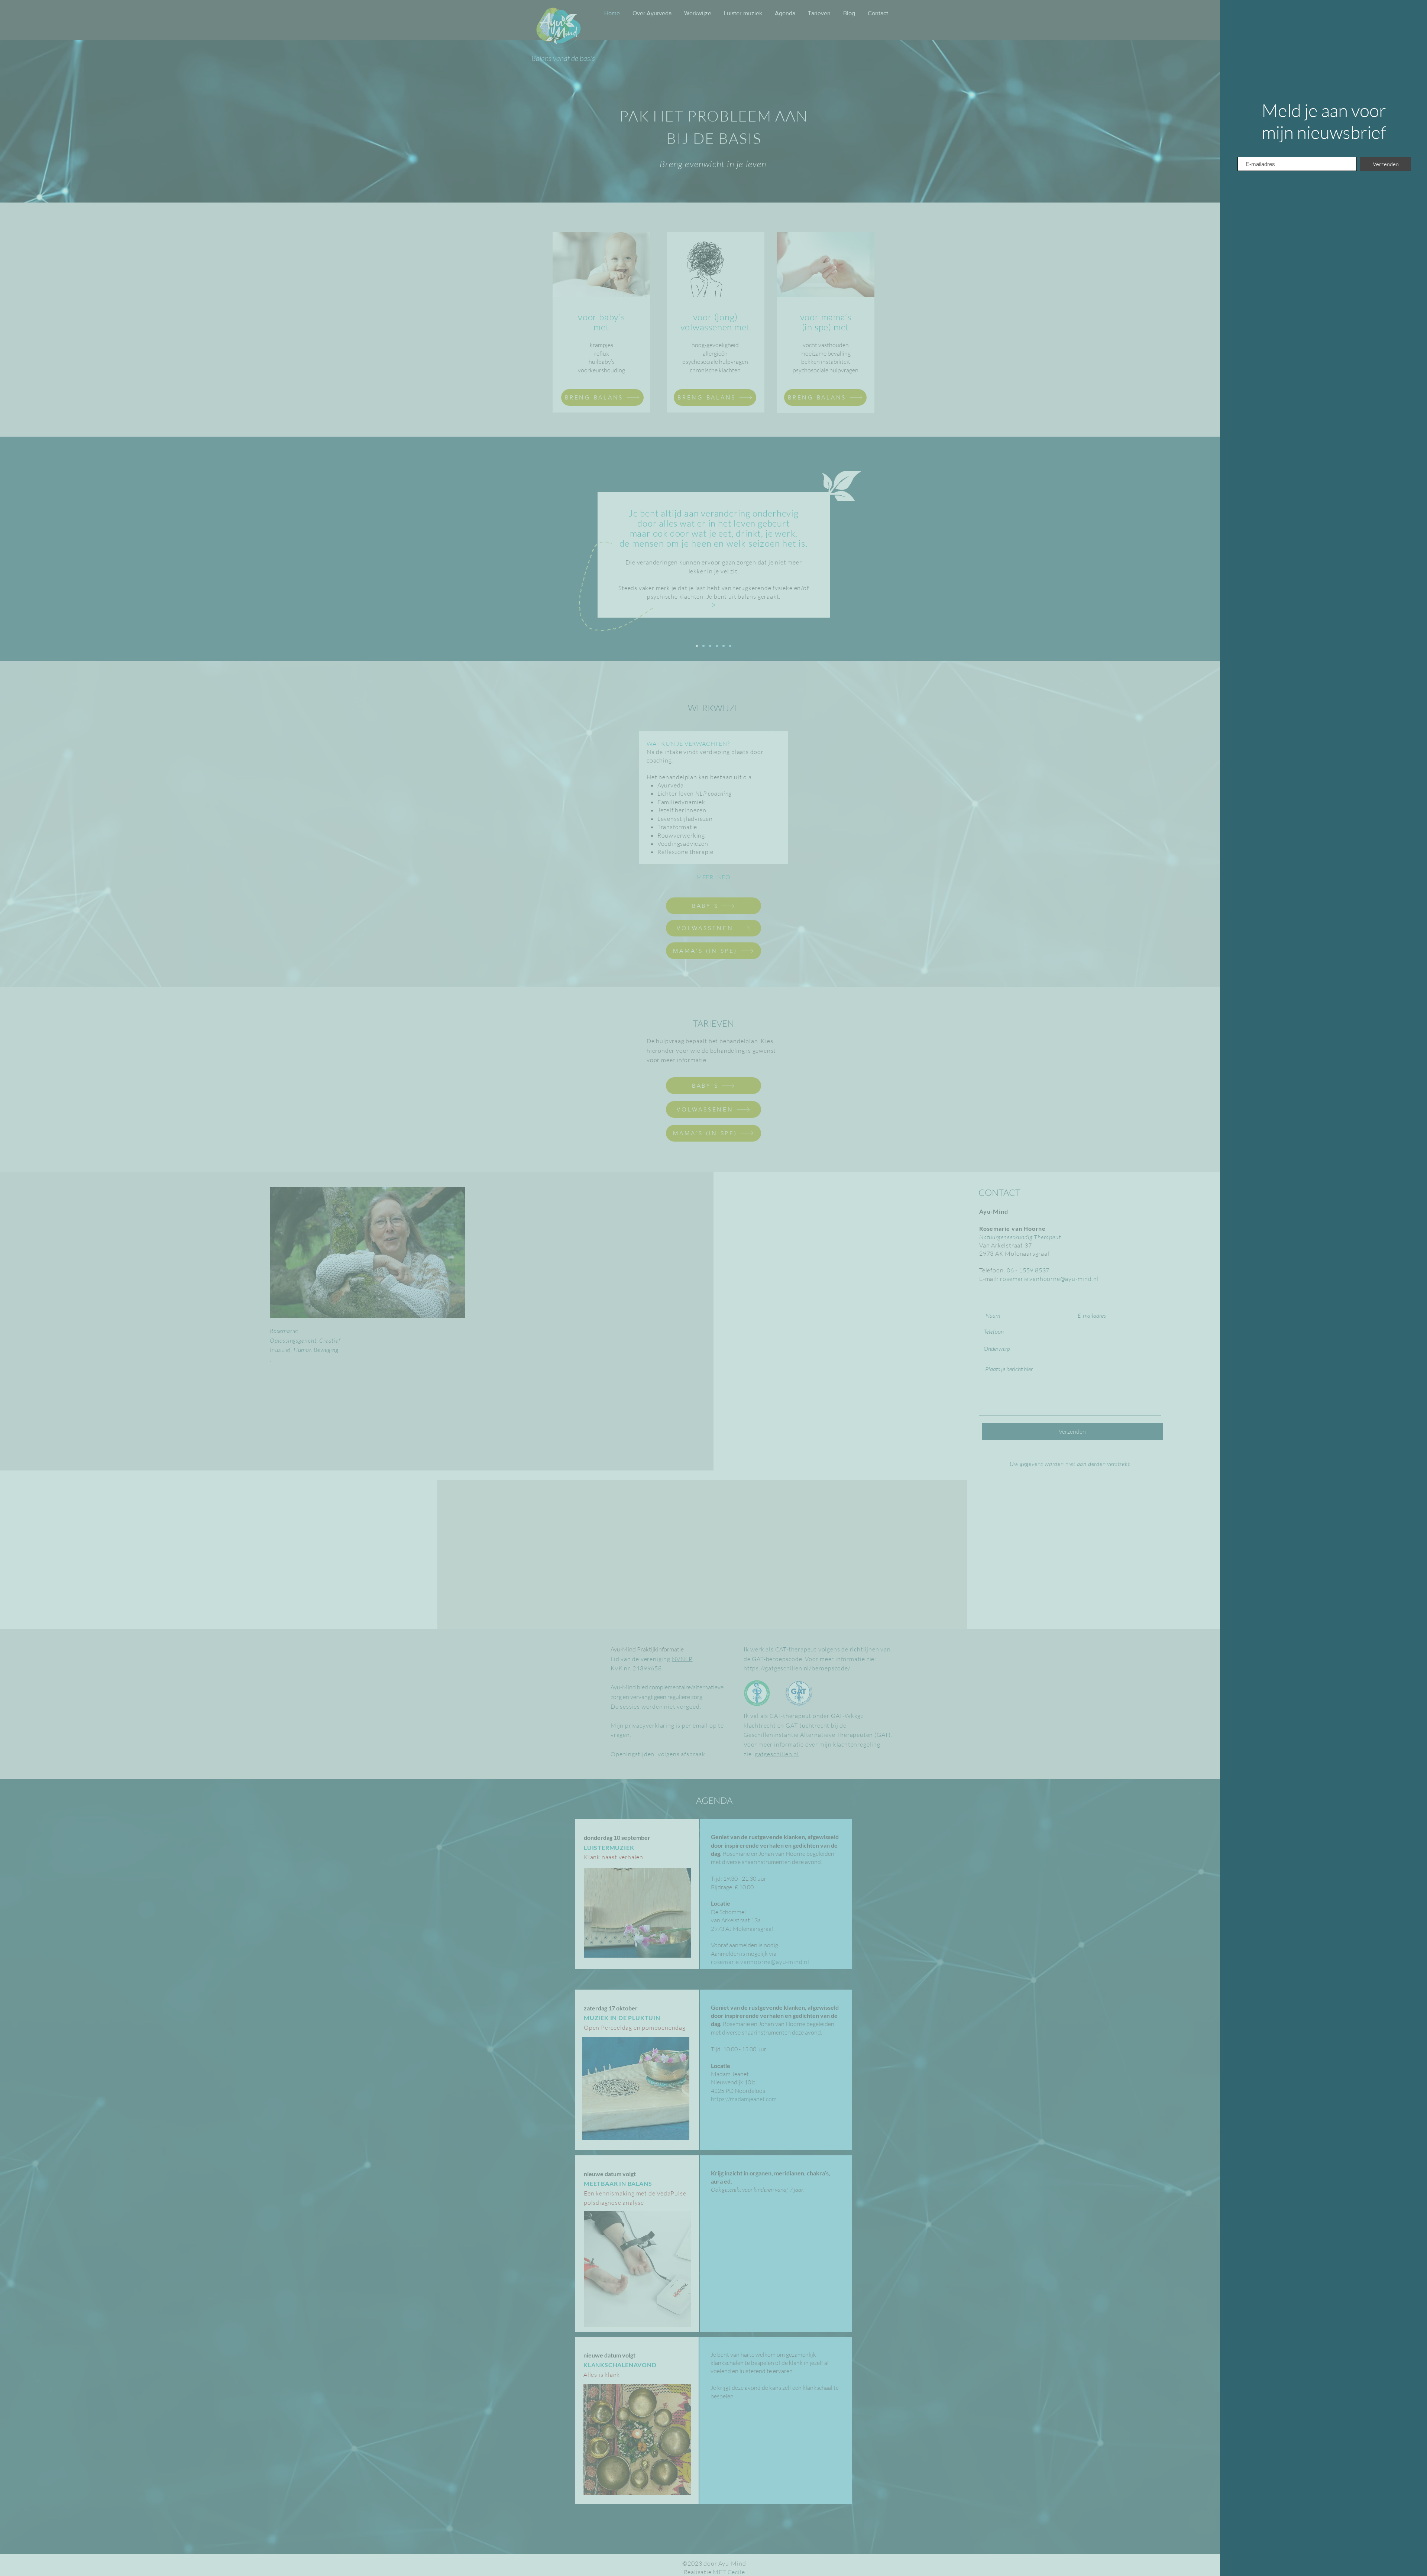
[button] (1413, 12)
